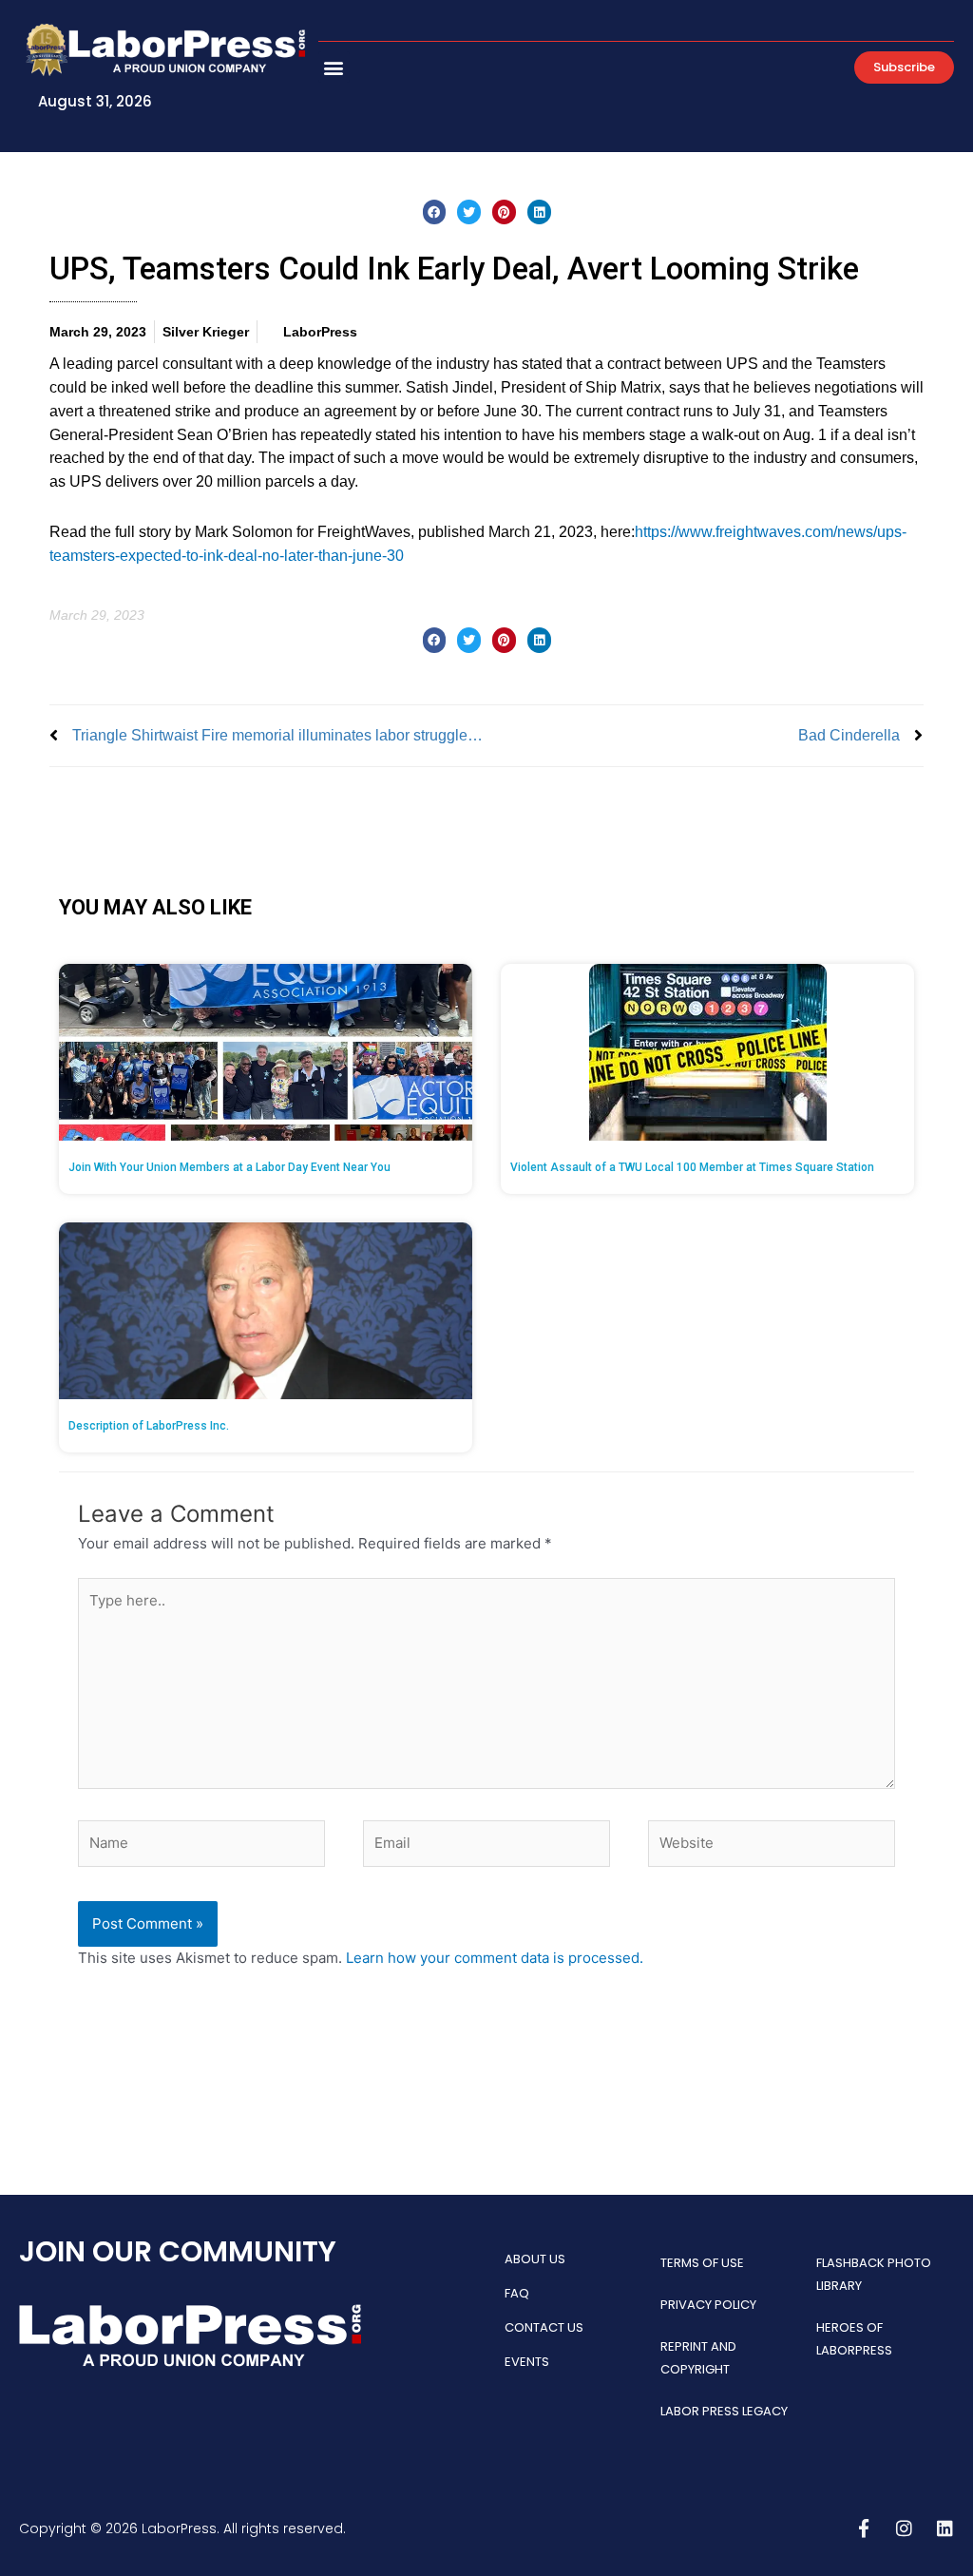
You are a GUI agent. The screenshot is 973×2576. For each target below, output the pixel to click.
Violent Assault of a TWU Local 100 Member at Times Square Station (692, 1167)
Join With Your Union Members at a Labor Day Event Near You (229, 1167)
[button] (334, 67)
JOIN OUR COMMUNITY (178, 2251)
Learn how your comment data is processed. (495, 1958)
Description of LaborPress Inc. (149, 1426)
